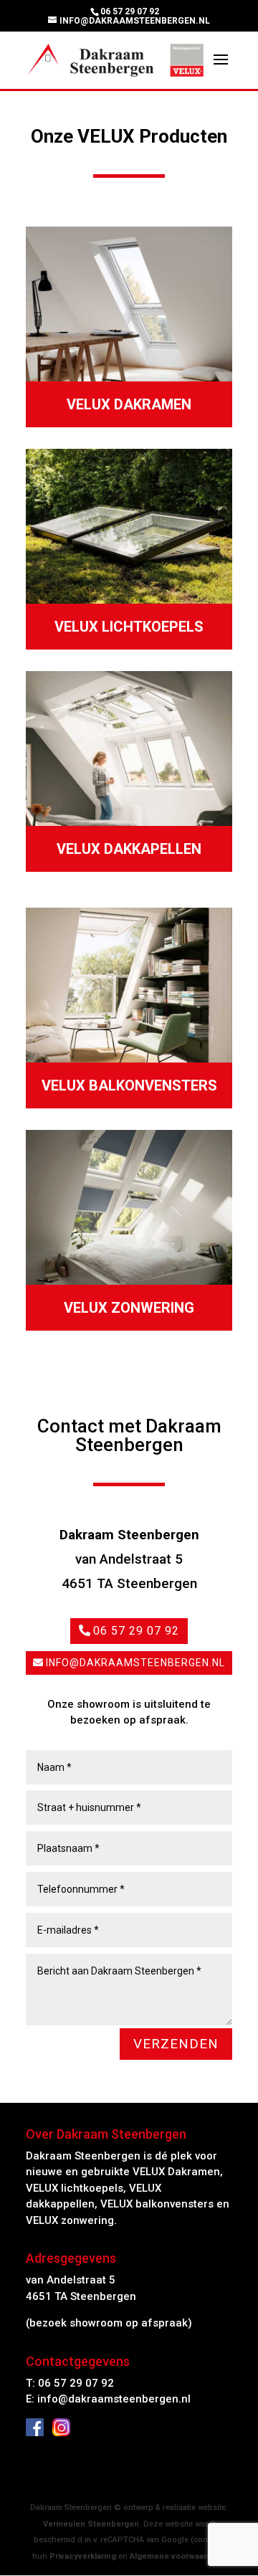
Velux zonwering (129, 1308)
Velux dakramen (129, 404)
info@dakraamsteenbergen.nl (135, 1663)
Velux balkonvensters (129, 1085)
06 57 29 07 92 (136, 1631)
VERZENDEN (176, 2044)
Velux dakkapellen (129, 849)
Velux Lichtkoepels (129, 627)
